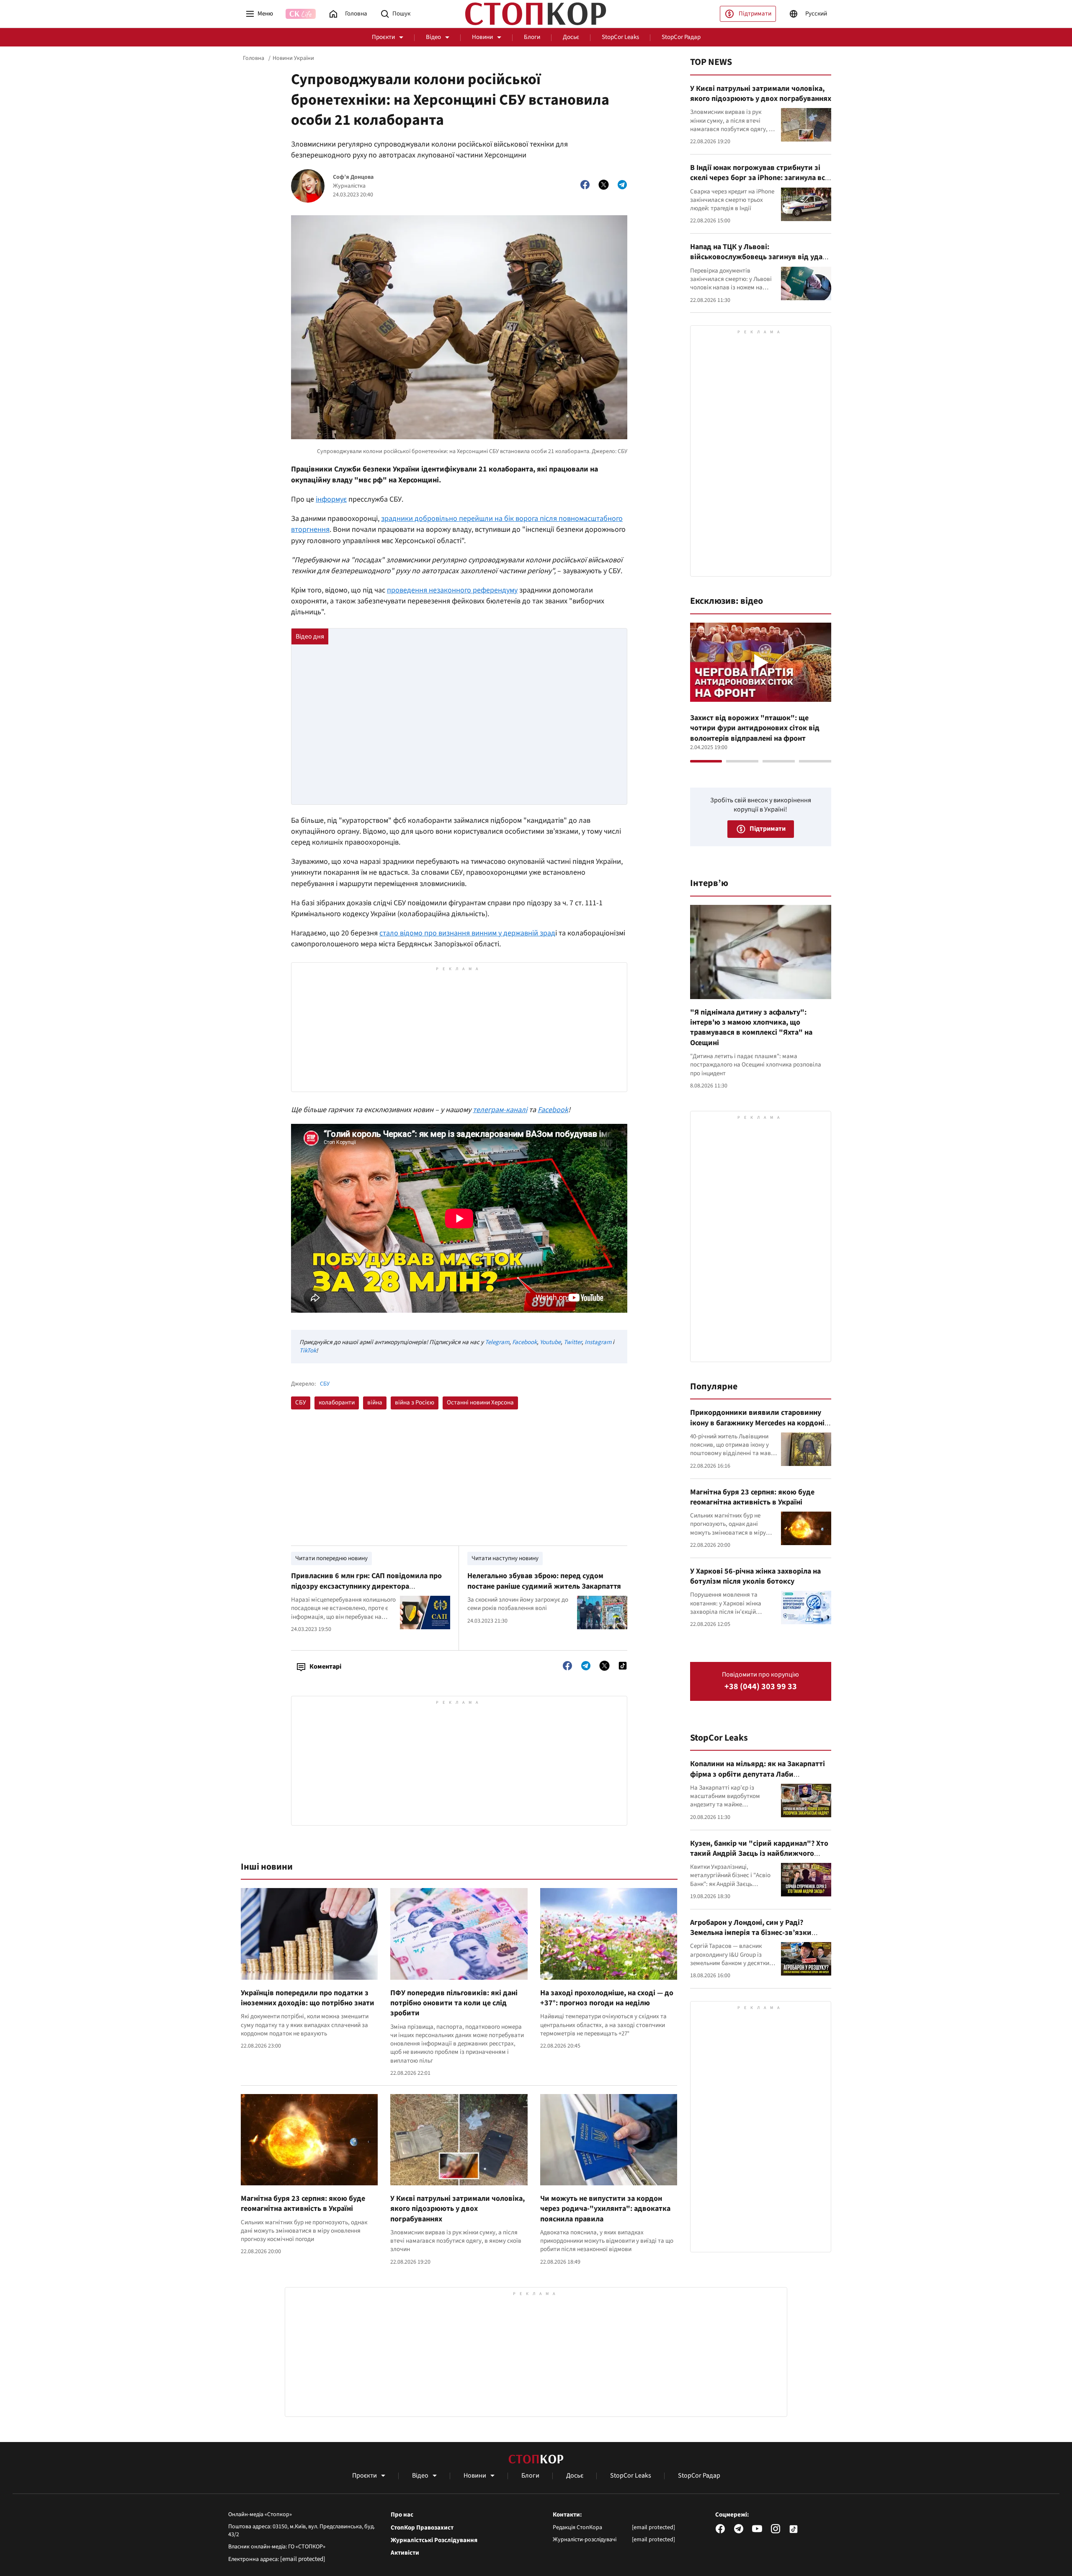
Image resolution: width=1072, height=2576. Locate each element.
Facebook (553, 1110)
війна (375, 1403)
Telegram (497, 1342)
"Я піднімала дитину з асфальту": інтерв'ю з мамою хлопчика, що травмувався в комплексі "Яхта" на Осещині (751, 1028)
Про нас (402, 2515)
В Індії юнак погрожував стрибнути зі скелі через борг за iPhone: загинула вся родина (760, 178)
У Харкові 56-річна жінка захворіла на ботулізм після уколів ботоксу (755, 1576)
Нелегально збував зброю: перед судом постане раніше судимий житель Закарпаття (544, 1581)
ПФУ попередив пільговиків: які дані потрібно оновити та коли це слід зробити (454, 2003)
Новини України (293, 58)
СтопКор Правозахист (422, 2528)
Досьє (571, 37)
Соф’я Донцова (353, 177)
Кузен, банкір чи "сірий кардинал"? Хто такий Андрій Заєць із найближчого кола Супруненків (759, 1854)
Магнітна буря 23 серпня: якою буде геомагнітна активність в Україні (303, 2204)
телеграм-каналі (500, 1110)
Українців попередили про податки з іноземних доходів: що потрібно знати (308, 1998)
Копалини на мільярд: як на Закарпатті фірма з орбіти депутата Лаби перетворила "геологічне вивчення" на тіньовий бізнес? (758, 1779)
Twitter (573, 1342)
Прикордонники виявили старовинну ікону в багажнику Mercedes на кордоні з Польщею (760, 1423)
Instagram (598, 1342)
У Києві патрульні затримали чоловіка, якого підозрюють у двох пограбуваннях (457, 2209)
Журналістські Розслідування (434, 2540)
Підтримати (755, 14)
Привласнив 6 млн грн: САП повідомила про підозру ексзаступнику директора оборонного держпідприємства (366, 1586)
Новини (482, 37)
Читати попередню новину (331, 1558)
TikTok (308, 1351)
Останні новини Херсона (480, 1403)
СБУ (325, 1384)
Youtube (550, 1342)
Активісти (405, 2553)
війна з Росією (415, 1403)
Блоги (532, 37)
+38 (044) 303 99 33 (761, 1687)
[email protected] (303, 2559)
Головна (254, 58)
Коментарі (325, 1667)
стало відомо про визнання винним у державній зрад (467, 933)
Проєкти (383, 37)
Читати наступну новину (505, 1558)
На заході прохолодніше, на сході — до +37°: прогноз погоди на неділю (607, 1998)
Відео (433, 37)
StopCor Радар (681, 37)
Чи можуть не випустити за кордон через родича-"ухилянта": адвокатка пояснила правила (605, 2209)
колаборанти (337, 1403)
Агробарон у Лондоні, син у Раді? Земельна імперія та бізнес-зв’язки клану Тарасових (751, 1933)
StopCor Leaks (620, 37)
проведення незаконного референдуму (452, 590)
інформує (331, 499)
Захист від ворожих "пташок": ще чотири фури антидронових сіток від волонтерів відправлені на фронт (755, 728)
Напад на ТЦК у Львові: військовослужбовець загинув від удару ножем (760, 257)
